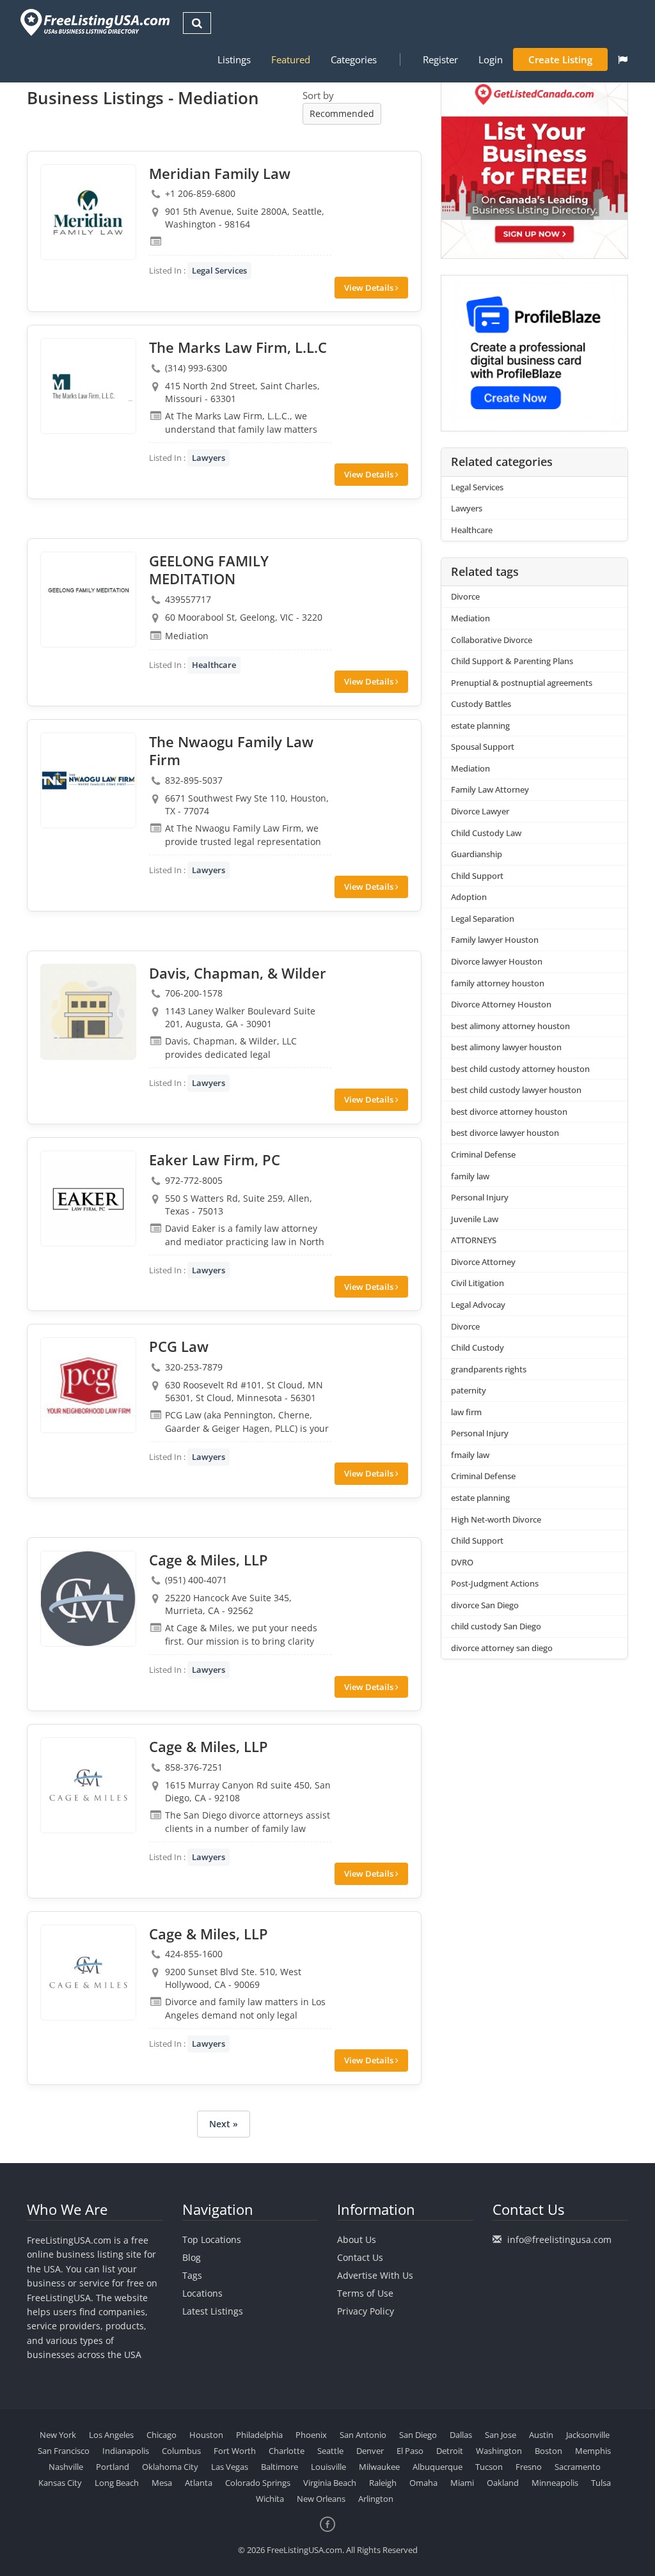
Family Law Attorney (490, 789)
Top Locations (212, 2239)
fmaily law (470, 1455)
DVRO (462, 1562)
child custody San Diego (496, 1626)
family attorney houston (498, 983)
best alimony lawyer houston (506, 1047)
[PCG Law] (88, 1385)
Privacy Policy (366, 2311)
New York (58, 2435)
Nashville (66, 2467)
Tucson (489, 2467)
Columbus (181, 2451)
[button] (623, 59)
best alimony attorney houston (510, 1026)
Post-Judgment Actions (495, 1583)
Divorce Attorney (483, 1262)
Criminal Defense (483, 1154)
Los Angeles (111, 2435)
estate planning (480, 725)
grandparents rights (489, 1369)
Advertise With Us (375, 2275)
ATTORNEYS (474, 1240)
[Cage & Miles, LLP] (88, 1599)
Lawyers (209, 458)
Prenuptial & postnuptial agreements (522, 683)
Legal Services (219, 270)
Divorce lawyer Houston (497, 961)
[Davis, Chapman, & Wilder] (88, 1012)
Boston (548, 2451)
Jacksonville (588, 2435)
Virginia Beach (330, 2483)
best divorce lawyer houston (505, 1133)
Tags (192, 2275)
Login (491, 59)
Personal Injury (480, 1197)
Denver (370, 2451)
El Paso (410, 2451)
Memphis (593, 2451)
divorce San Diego (485, 1605)
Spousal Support (483, 747)
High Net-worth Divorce (496, 1519)
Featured (291, 59)
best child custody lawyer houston (516, 1090)
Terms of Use (365, 2293)
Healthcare (214, 665)
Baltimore (280, 2467)
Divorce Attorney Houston (501, 1004)
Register (440, 59)
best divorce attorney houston (509, 1112)
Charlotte (287, 2451)
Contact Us (360, 2257)
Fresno (529, 2467)
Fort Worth (235, 2451)
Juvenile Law (475, 1219)
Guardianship (477, 854)
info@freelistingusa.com (559, 2239)
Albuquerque (438, 2467)
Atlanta (199, 2483)
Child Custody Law (486, 833)
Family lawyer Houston (495, 940)
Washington (499, 2451)
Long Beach (117, 2483)
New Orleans (321, 2499)
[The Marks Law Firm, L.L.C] (88, 386)
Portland (113, 2467)
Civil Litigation (477, 1283)
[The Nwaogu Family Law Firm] (88, 780)
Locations (202, 2293)
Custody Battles (481, 704)
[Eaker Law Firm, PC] (88, 1199)
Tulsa (601, 2483)
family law (470, 1176)
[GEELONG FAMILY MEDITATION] (88, 600)
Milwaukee (379, 2467)
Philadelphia (259, 2435)
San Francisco (64, 2451)
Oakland (503, 2483)
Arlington (376, 2499)
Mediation (470, 618)
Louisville (328, 2467)
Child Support (477, 876)
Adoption (469, 897)
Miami (462, 2483)
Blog (192, 2257)
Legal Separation (483, 919)
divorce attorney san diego (502, 1648)
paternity (469, 1390)
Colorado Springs (258, 2483)
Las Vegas (230, 2467)
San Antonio (363, 2435)
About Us (357, 2239)
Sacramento (578, 2467)
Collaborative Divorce (492, 640)
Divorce (465, 596)
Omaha (423, 2483)
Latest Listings (213, 2311)
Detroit (450, 2451)
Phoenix (311, 2435)
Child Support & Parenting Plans (512, 661)
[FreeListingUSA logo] (94, 22)
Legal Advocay (478, 1305)
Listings (234, 59)
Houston (206, 2435)
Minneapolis (555, 2483)
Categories (354, 59)
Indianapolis (126, 2451)
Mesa (162, 2483)
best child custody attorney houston (520, 1069)
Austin (541, 2435)
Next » (224, 2124)
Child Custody (477, 1347)
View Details (370, 288)
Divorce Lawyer (480, 811)
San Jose (501, 2435)
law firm (466, 1412)
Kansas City (60, 2483)
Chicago (162, 2435)
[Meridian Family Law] (88, 212)
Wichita (270, 2499)
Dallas (461, 2435)
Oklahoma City (170, 2467)
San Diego (418, 2435)
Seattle (330, 2451)
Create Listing (560, 59)
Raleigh (383, 2483)
